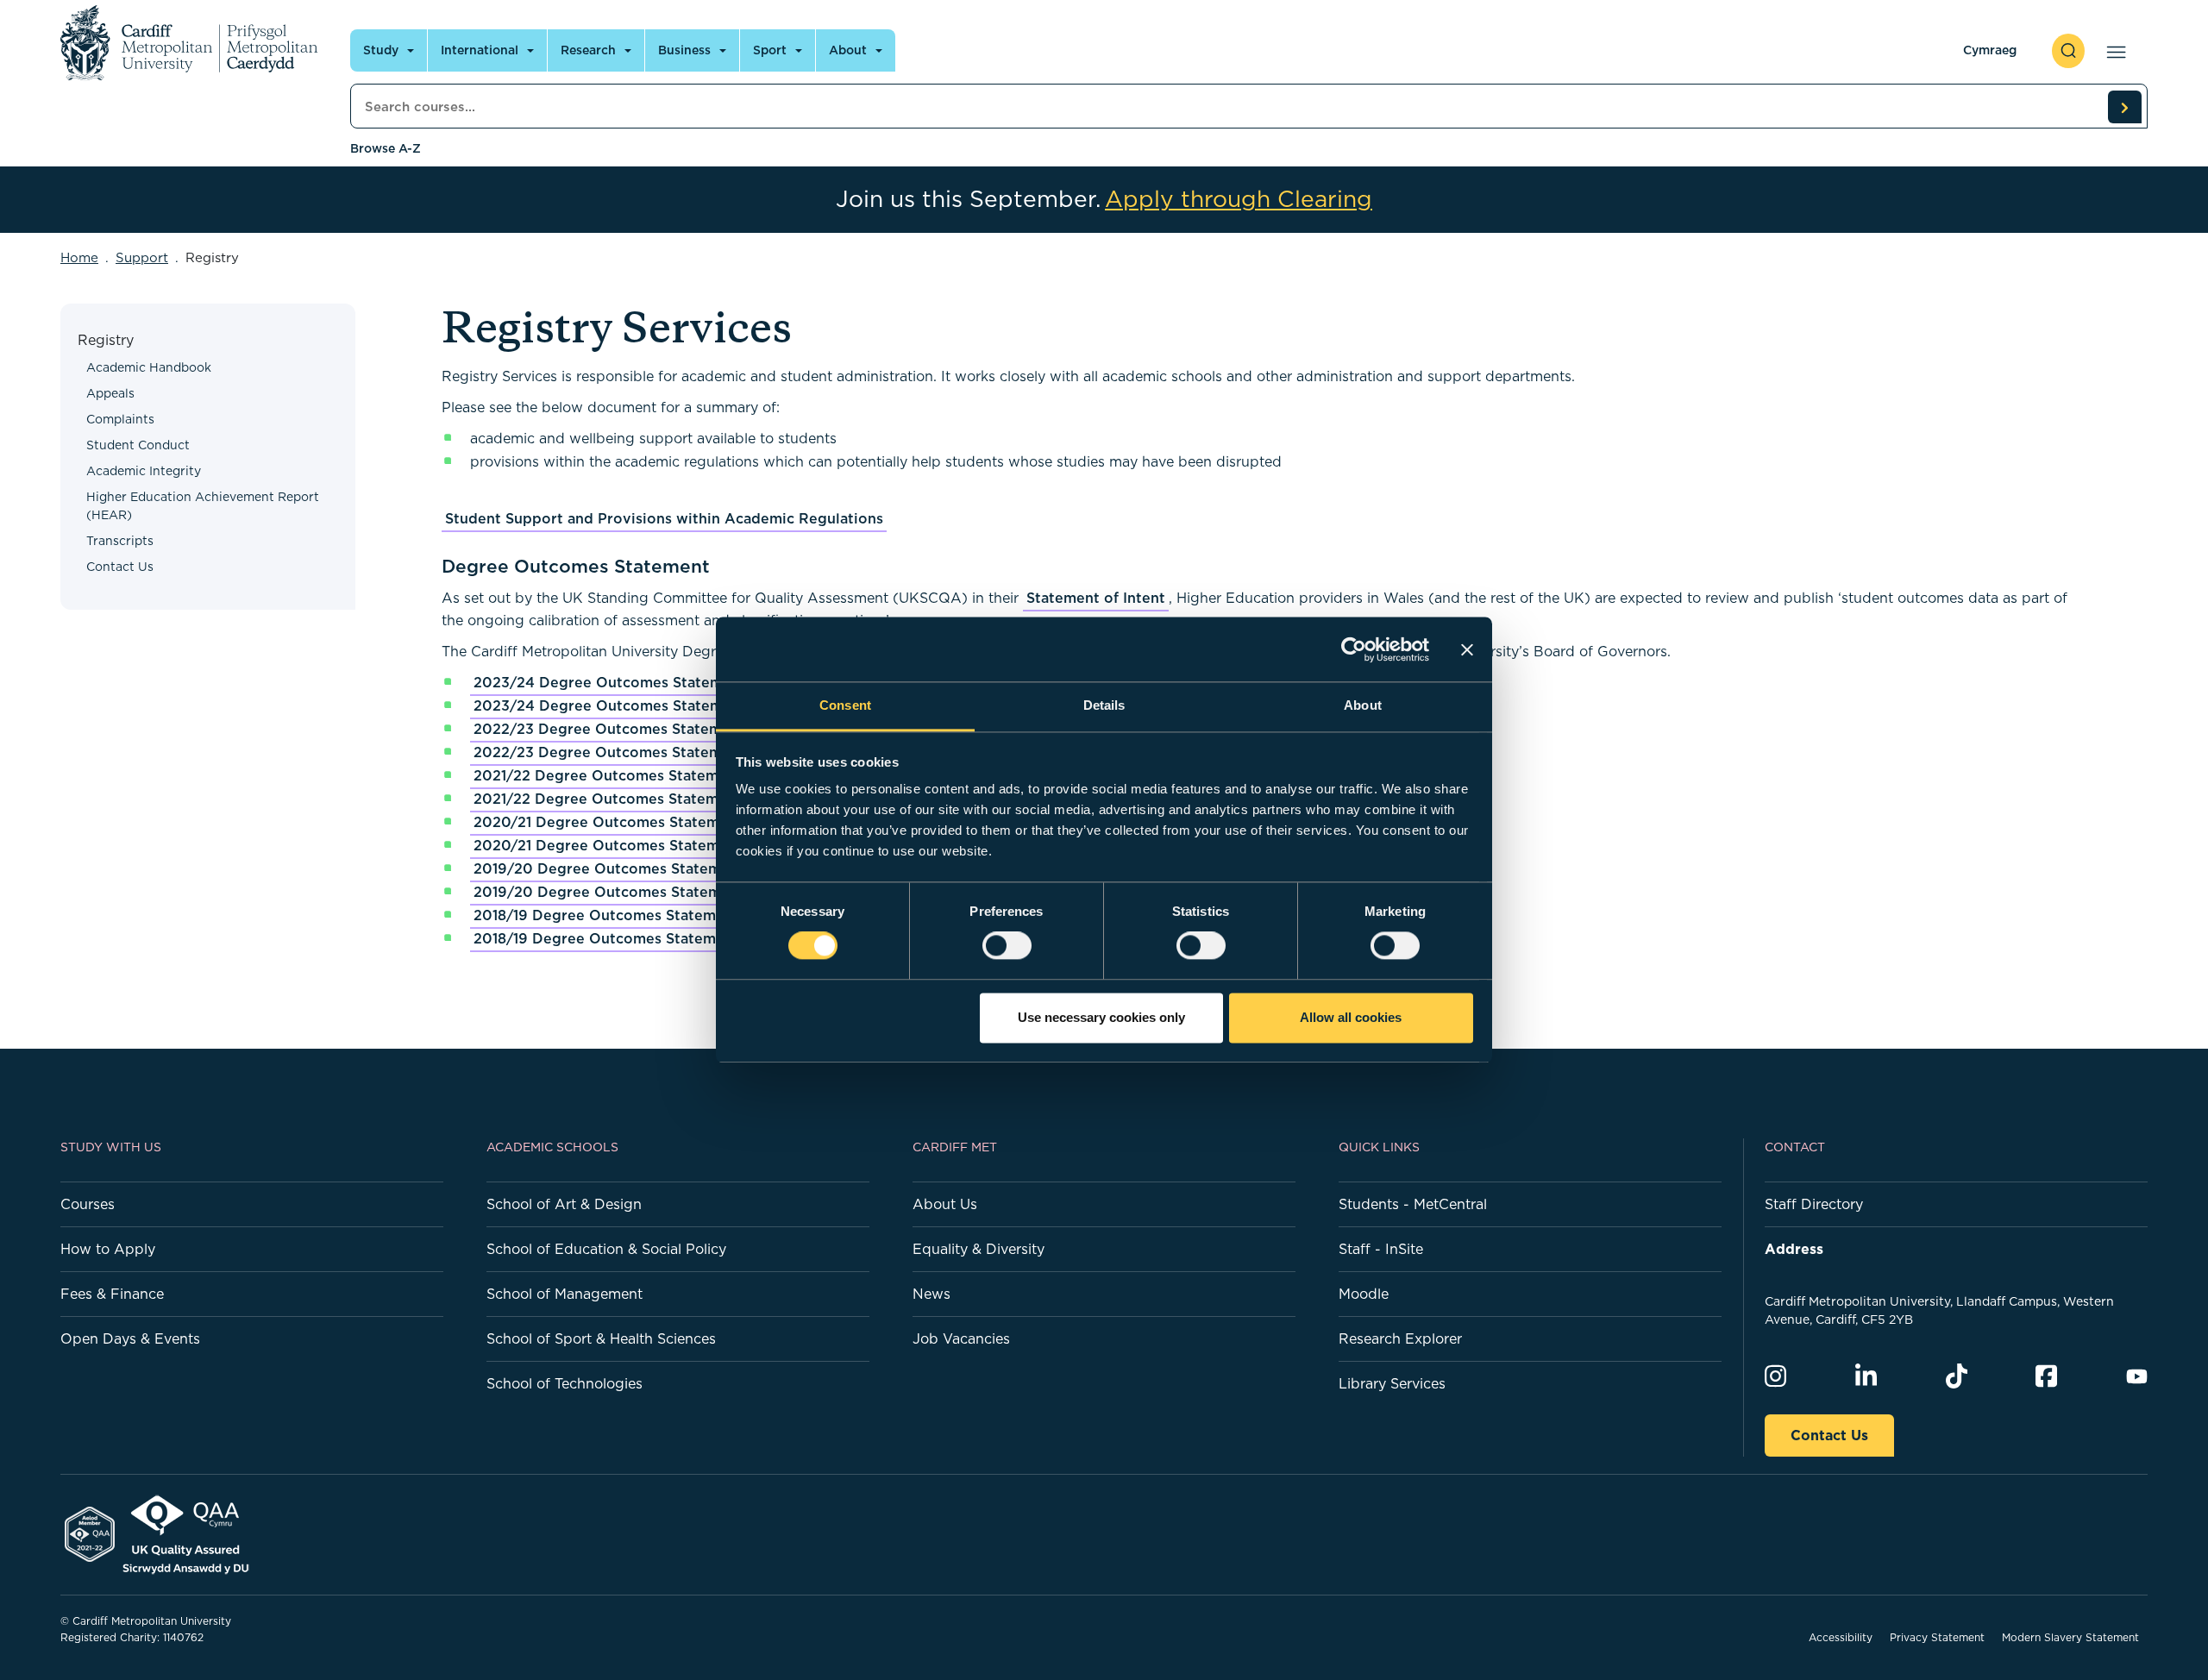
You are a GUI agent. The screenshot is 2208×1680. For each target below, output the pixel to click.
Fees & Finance (112, 1294)
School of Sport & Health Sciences (601, 1338)
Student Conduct (138, 445)
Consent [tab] (845, 705)
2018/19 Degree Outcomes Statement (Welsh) (636, 938)
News (931, 1294)
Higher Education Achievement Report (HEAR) (203, 506)
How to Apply (108, 1249)
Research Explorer (1400, 1338)
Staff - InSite (1381, 1249)
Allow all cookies (1351, 1017)
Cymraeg (1990, 50)
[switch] (1007, 946)
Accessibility (1841, 1637)
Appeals (110, 393)
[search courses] (2124, 107)
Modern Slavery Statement (2070, 1637)
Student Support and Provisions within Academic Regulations (664, 518)
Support (142, 257)
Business (684, 50)
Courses (88, 1204)
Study (381, 50)
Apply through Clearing (1239, 199)
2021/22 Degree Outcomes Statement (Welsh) (637, 799)
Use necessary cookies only (1101, 1017)
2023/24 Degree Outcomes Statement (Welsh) (640, 705)
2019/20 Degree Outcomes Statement (609, 868)
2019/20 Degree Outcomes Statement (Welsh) (639, 892)
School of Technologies (565, 1383)
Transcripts (120, 541)
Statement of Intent (1096, 598)
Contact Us (120, 567)
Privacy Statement (1937, 1637)
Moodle (1364, 1294)
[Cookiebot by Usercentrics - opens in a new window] (1354, 649)
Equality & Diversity (979, 1249)
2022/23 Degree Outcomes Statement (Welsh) (639, 752)
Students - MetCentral (1413, 1204)
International (480, 50)
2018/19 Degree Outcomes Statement (606, 915)
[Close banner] (1467, 649)
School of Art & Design (564, 1204)
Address (1794, 1249)
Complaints (120, 419)
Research (588, 50)
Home (79, 257)
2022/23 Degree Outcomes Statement (609, 729)
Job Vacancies (961, 1338)
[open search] (2068, 51)
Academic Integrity (144, 471)
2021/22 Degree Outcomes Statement (608, 775)
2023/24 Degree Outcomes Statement (610, 682)
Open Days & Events (130, 1338)
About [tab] (1363, 705)
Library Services (1392, 1383)
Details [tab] (1104, 705)
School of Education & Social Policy (606, 1249)
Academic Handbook (149, 367)
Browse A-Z (386, 148)
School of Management (565, 1294)
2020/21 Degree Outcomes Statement (608, 822)
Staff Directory (1814, 1204)
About (848, 50)
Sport (770, 50)
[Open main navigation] (2113, 51)
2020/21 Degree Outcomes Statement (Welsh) (638, 845)
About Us (945, 1204)
